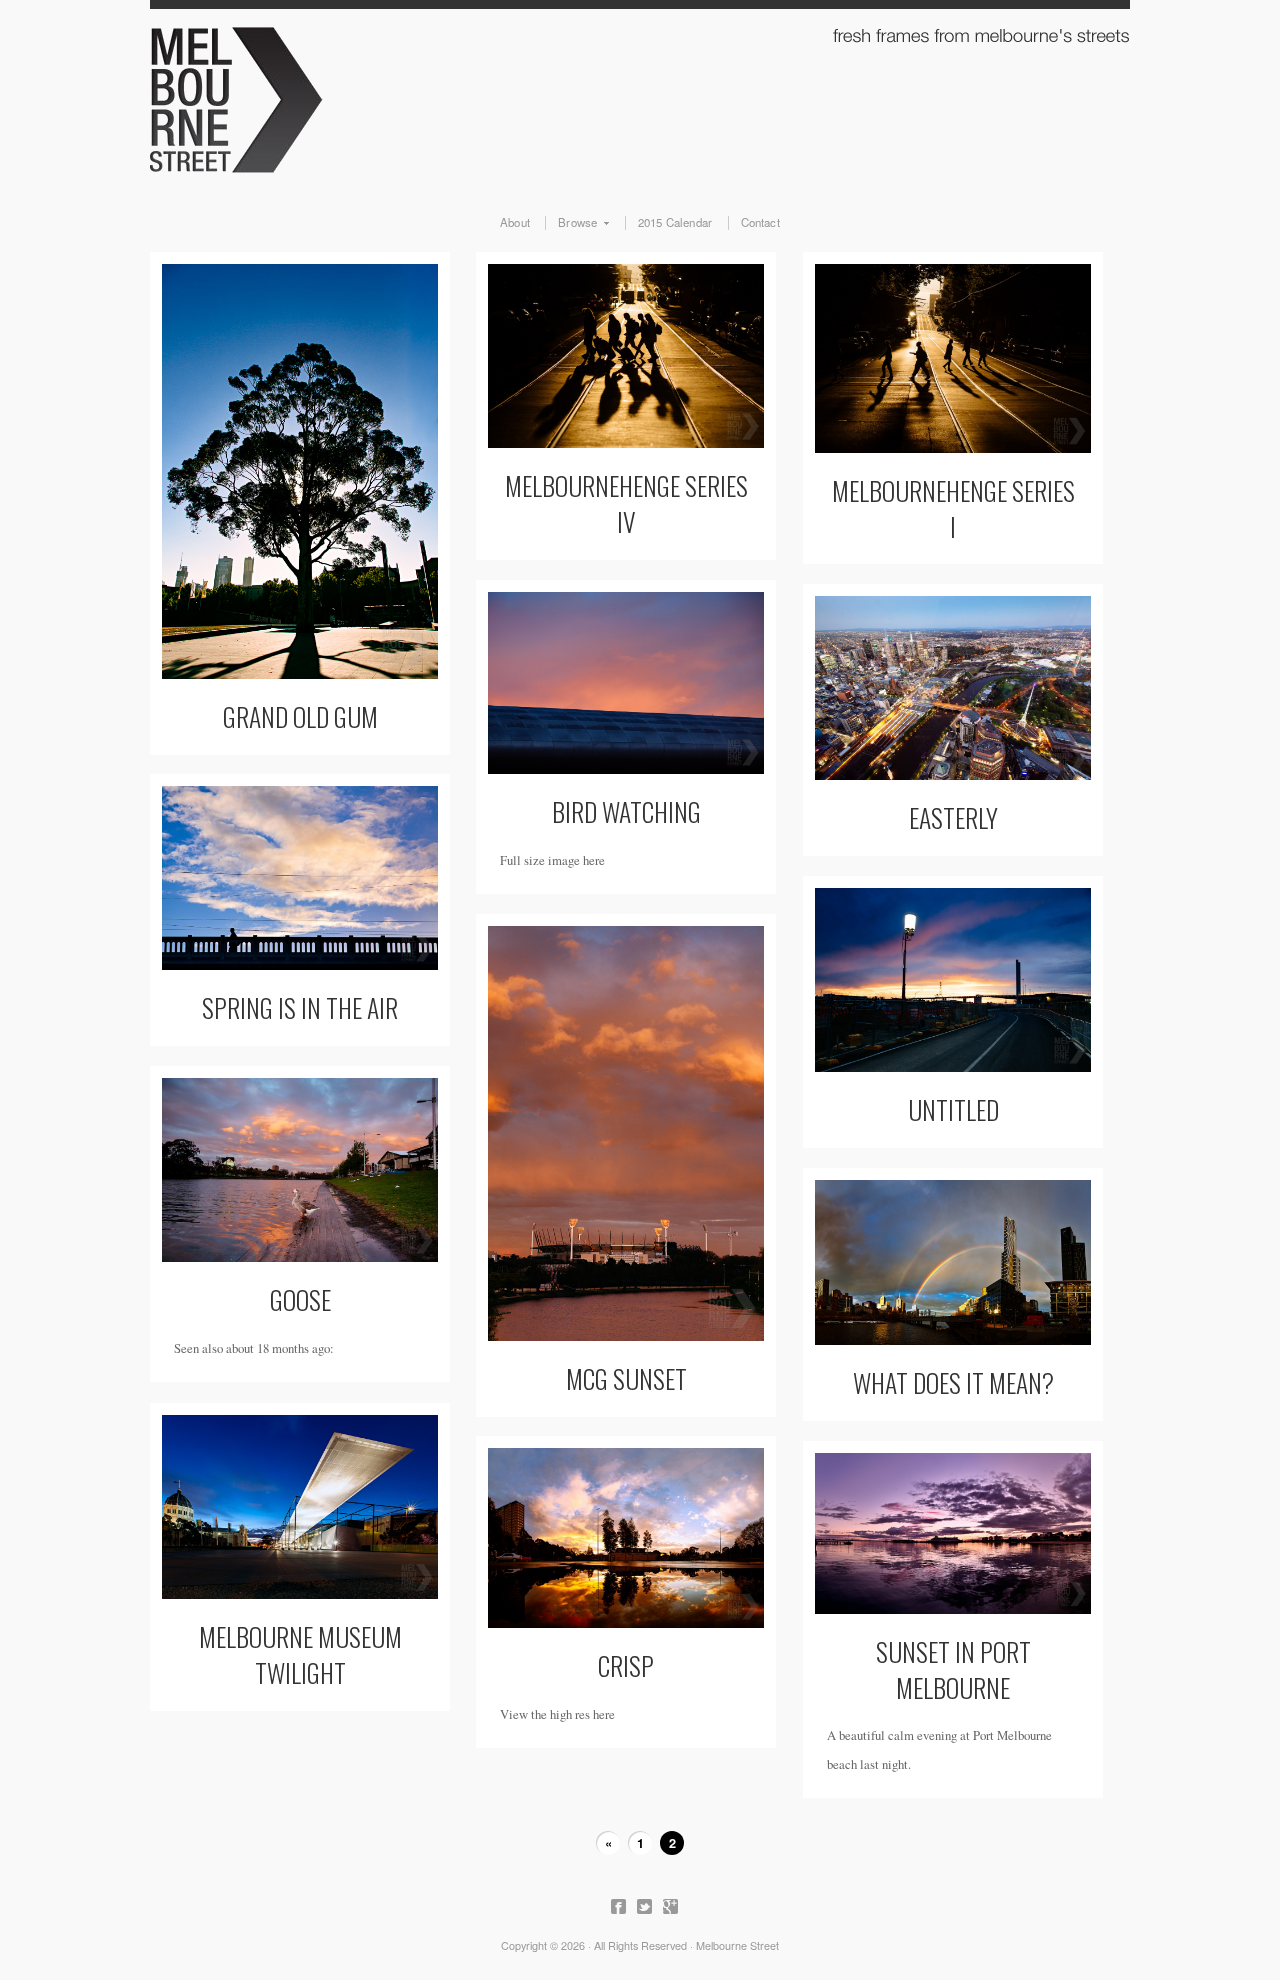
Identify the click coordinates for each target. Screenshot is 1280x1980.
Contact (760, 223)
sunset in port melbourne (953, 1669)
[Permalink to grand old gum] (300, 471)
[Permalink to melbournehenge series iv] (626, 356)
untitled (953, 1109)
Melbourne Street (640, 96)
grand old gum (300, 716)
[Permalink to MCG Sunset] (626, 1133)
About (515, 223)
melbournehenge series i (953, 508)
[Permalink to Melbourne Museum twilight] (300, 1507)
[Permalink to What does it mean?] (953, 1262)
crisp (626, 1665)
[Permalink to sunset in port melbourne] (953, 1533)
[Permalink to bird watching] (626, 683)
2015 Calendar (675, 223)
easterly (953, 817)
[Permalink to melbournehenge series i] (953, 358)
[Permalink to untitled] (953, 980)
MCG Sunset (626, 1378)
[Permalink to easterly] (953, 688)
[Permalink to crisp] (626, 1538)
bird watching (626, 811)
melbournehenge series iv (626, 503)
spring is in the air (300, 1007)
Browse (571, 223)
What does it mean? (953, 1382)
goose (300, 1299)
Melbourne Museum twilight (300, 1654)
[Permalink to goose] (300, 1170)
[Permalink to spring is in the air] (300, 878)
